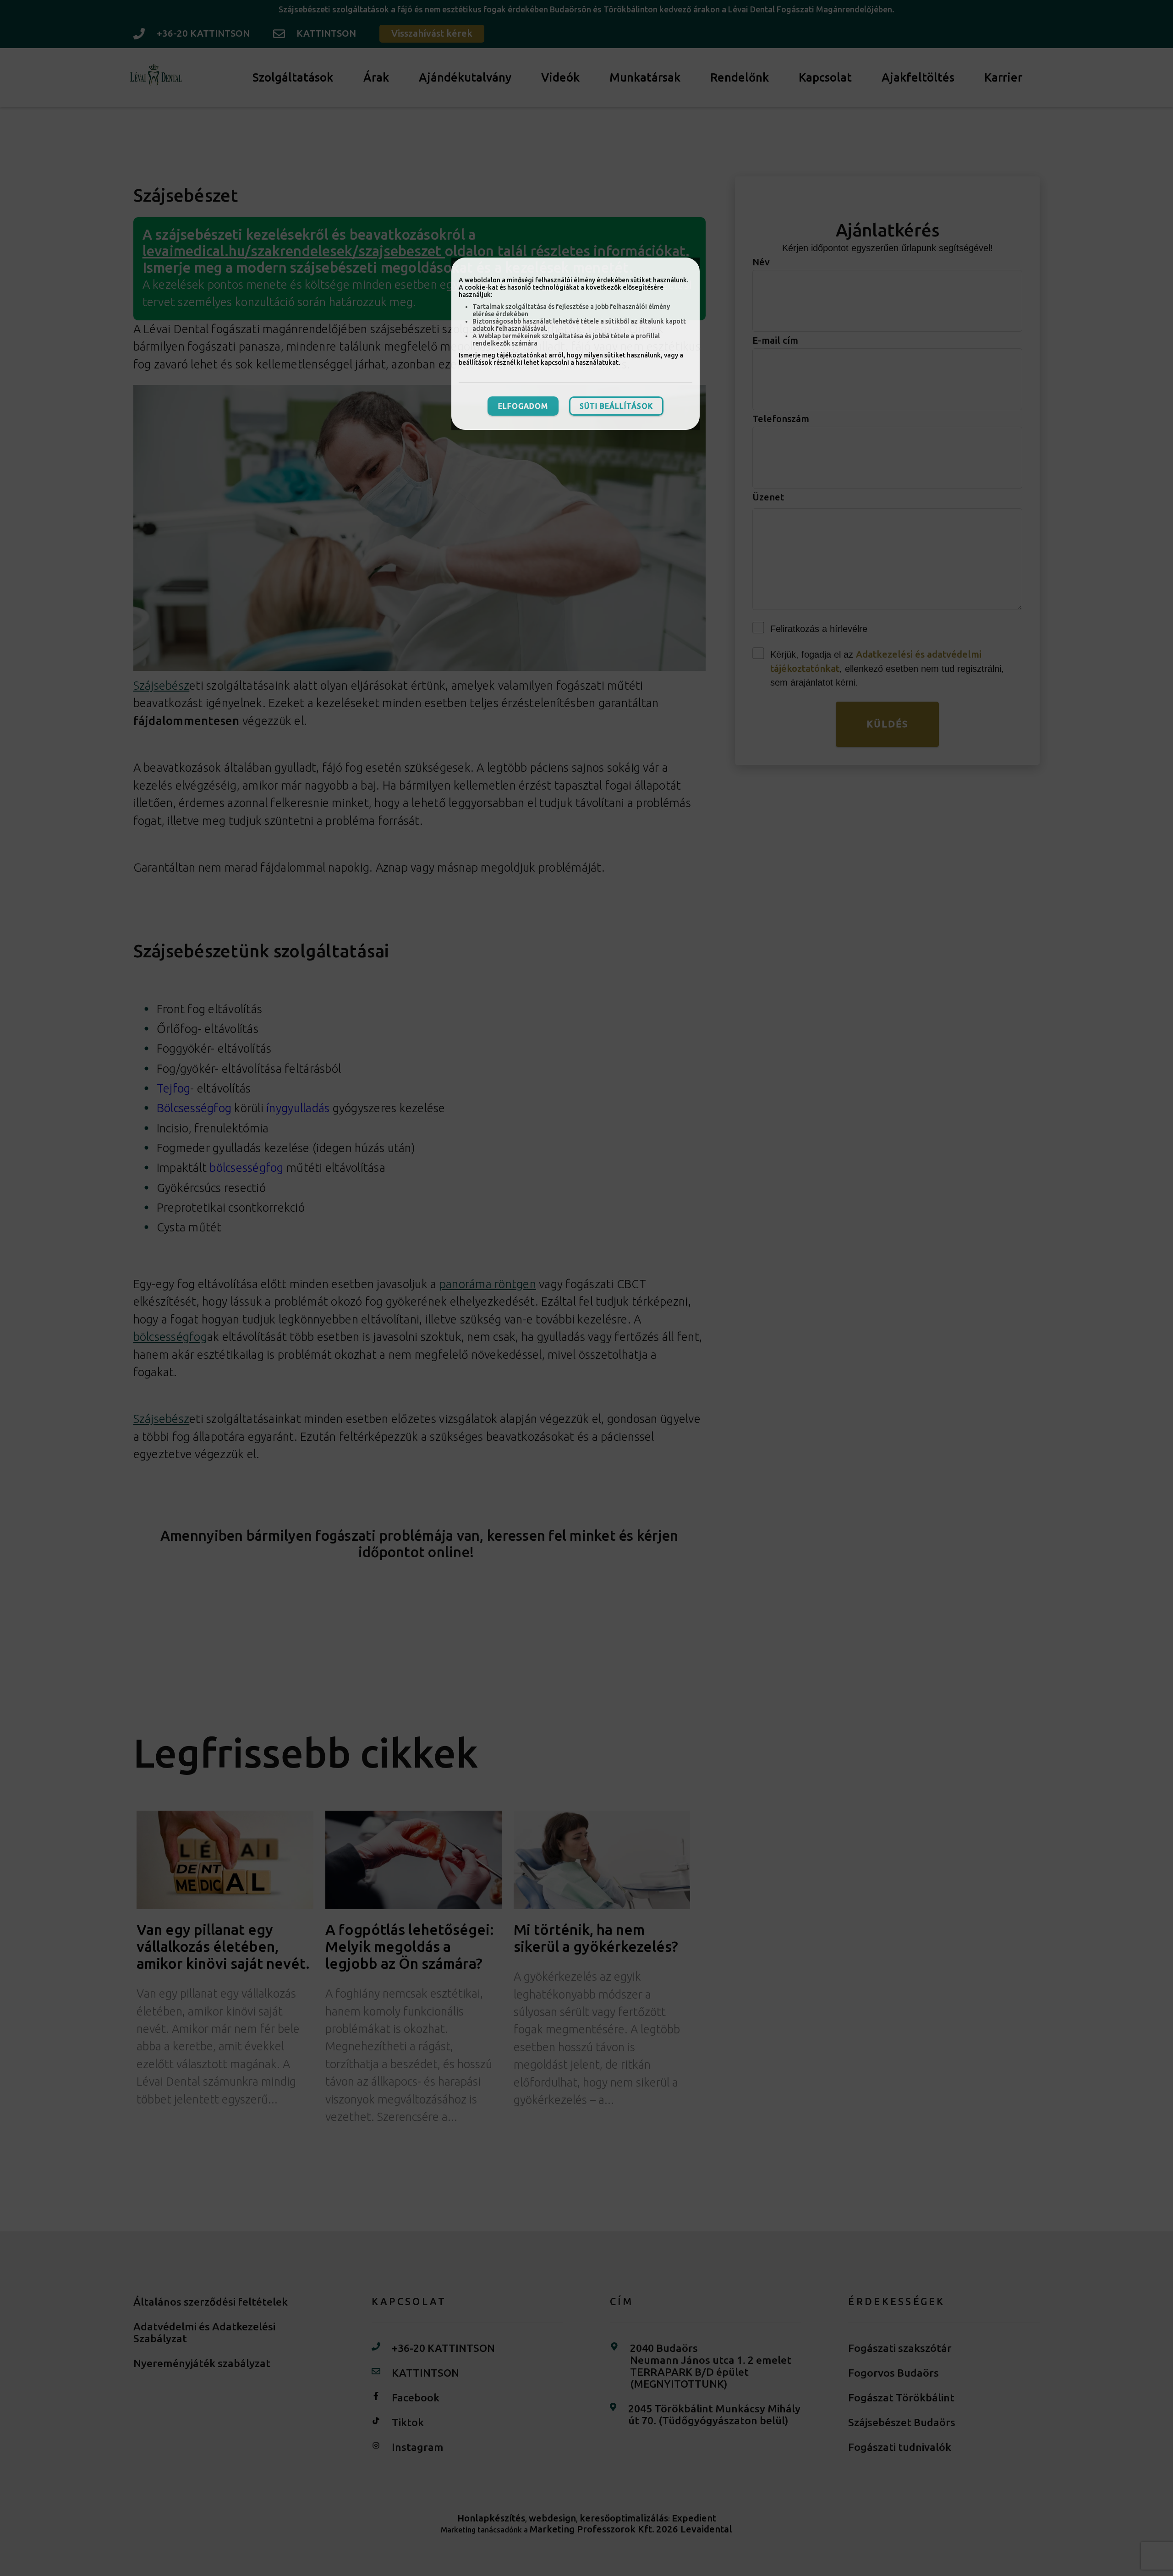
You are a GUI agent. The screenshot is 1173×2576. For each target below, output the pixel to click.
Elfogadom (523, 406)
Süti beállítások (616, 406)
